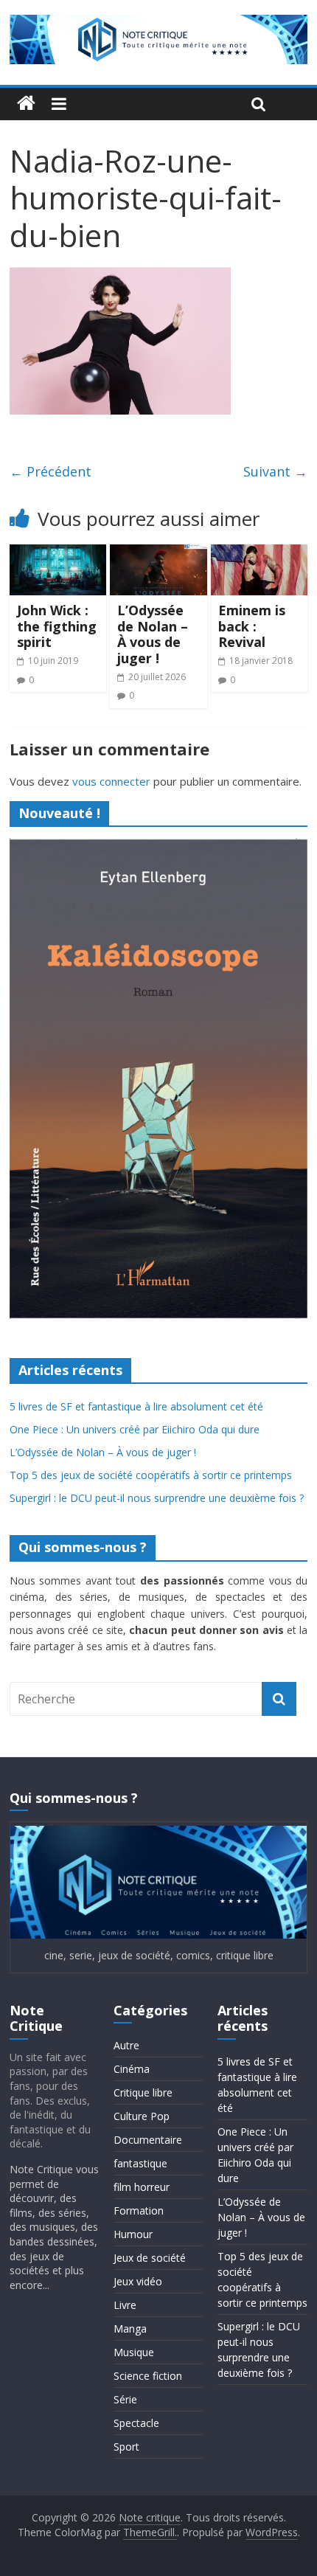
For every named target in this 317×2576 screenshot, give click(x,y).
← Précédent (50, 471)
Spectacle (136, 2423)
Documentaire (148, 2140)
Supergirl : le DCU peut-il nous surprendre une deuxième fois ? (157, 1498)
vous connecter (111, 781)
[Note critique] (26, 104)
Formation (139, 2210)
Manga (130, 2329)
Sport (126, 2447)
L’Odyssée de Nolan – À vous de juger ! (153, 634)
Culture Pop (142, 2116)
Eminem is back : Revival (252, 626)
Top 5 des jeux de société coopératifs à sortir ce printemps (151, 1475)
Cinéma (132, 2069)
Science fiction (148, 2376)
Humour (133, 2234)
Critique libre (143, 2092)
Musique (134, 2352)
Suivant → (275, 471)
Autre (126, 2045)
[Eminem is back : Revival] (259, 553)
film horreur (142, 2187)
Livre (125, 2305)
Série (125, 2399)
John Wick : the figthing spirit (57, 626)
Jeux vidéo (138, 2281)
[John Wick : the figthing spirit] (58, 553)
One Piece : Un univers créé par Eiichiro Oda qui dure (135, 1429)
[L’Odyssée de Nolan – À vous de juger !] (158, 553)
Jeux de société (150, 2258)
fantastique (140, 2163)
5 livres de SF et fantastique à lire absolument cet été (136, 1406)
